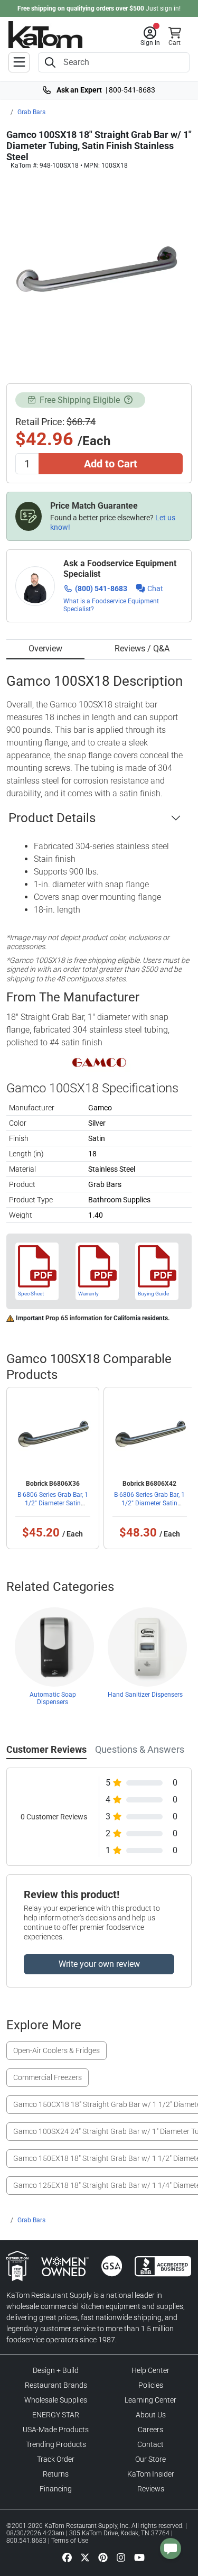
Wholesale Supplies (56, 2400)
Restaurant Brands (56, 2385)
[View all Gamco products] (99, 1062)
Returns (56, 2474)
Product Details (52, 818)
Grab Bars (31, 112)
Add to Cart (111, 464)
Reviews (151, 2489)
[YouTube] (139, 2557)
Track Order (56, 2459)
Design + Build (56, 2370)
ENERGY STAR (56, 2415)
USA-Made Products (56, 2430)
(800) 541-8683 (101, 588)
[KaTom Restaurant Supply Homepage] (45, 35)
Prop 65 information (74, 1318)
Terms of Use (70, 2541)
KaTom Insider (151, 2474)
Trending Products (56, 2444)
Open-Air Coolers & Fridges (56, 2050)
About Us (151, 2415)
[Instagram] (121, 2557)
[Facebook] (67, 2557)
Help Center (150, 2370)
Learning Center (150, 2400)
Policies (151, 2385)
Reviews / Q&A (142, 648)
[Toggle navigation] (19, 62)
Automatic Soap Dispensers (53, 1698)
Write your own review (99, 1964)
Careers (150, 2430)
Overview (45, 648)
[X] (85, 2557)
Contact (150, 2444)
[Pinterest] (103, 2557)
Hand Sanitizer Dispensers (145, 1695)
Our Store (150, 2459)
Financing (56, 2489)
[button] (150, 36)
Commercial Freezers (48, 2077)
